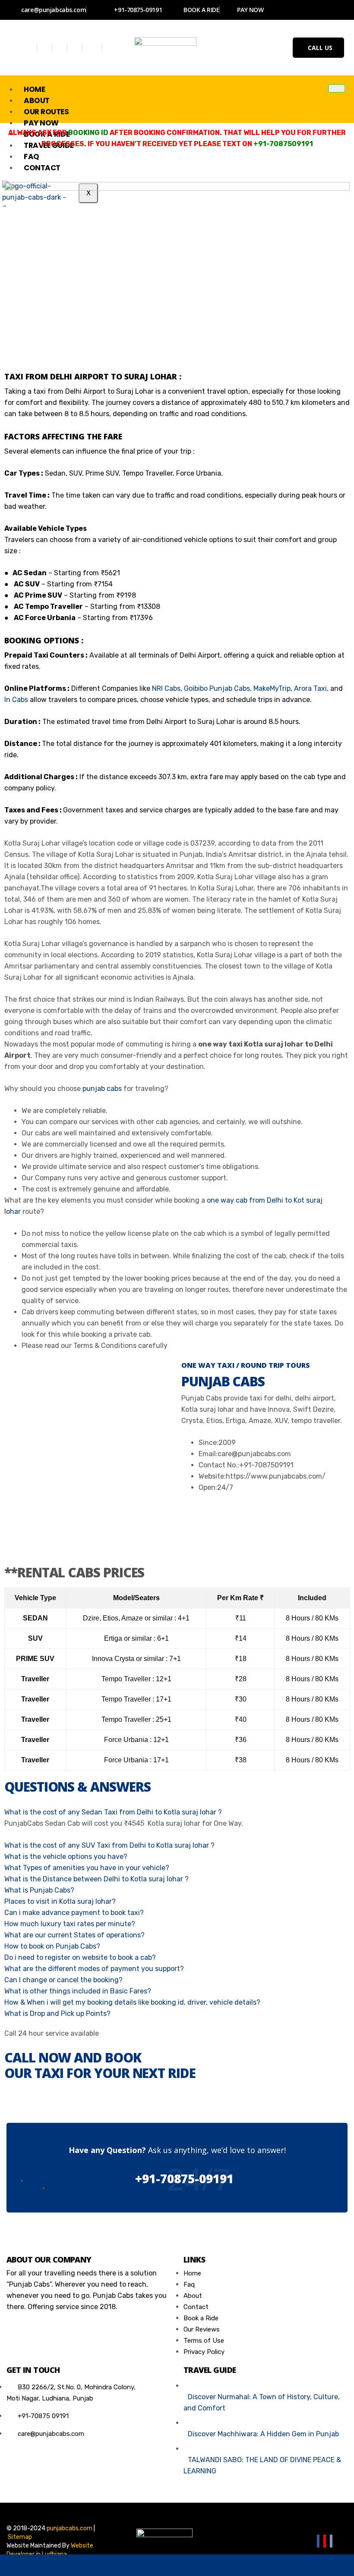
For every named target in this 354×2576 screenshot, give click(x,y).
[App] (319, 2565)
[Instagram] (61, 48)
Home (34, 89)
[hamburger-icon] (337, 88)
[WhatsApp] (35, 2565)
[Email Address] (106, 2565)
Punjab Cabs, (231, 688)
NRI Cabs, (167, 688)
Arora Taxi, (310, 688)
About (37, 100)
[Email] (331, 2541)
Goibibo (196, 688)
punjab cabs (102, 1089)
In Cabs (16, 700)
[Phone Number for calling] (177, 2565)
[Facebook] (30, 48)
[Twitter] (46, 48)
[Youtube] (76, 48)
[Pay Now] (248, 2565)
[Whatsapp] (93, 48)
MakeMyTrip (272, 688)
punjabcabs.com (70, 2528)
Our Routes (46, 112)
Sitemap (20, 2537)
